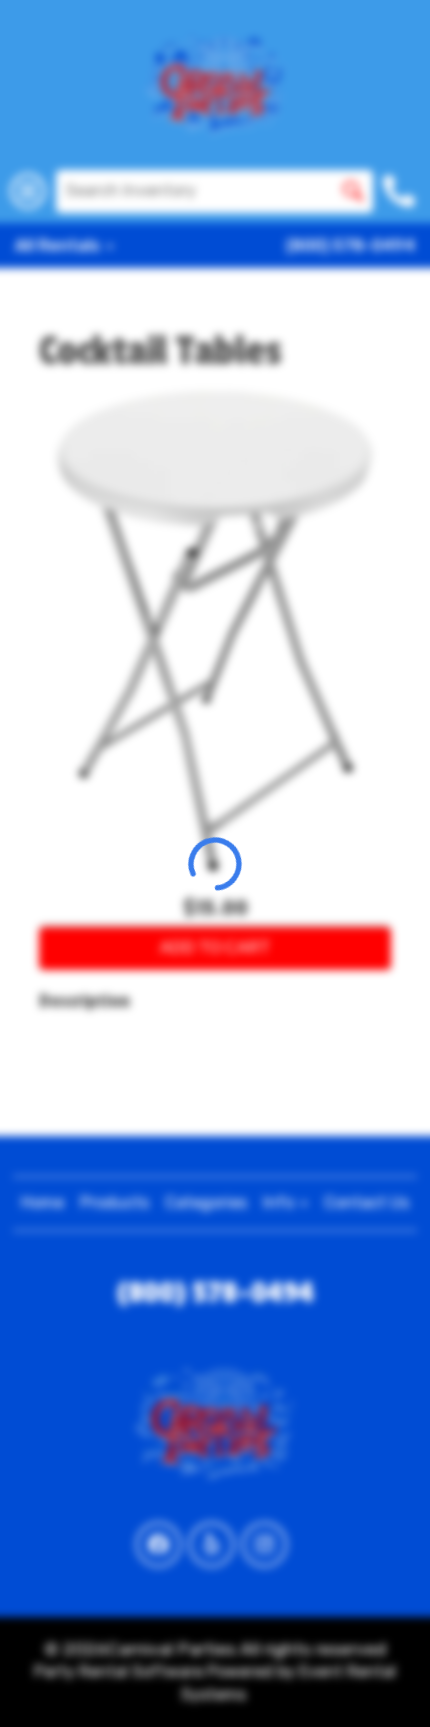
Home (42, 1202)
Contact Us (366, 1202)
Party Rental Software (118, 1671)
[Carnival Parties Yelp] (211, 1544)
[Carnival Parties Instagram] (264, 1544)
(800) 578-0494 (350, 245)
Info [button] (280, 1202)
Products (114, 1202)
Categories (206, 1202)
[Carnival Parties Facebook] (158, 1544)
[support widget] (386, 1679)
